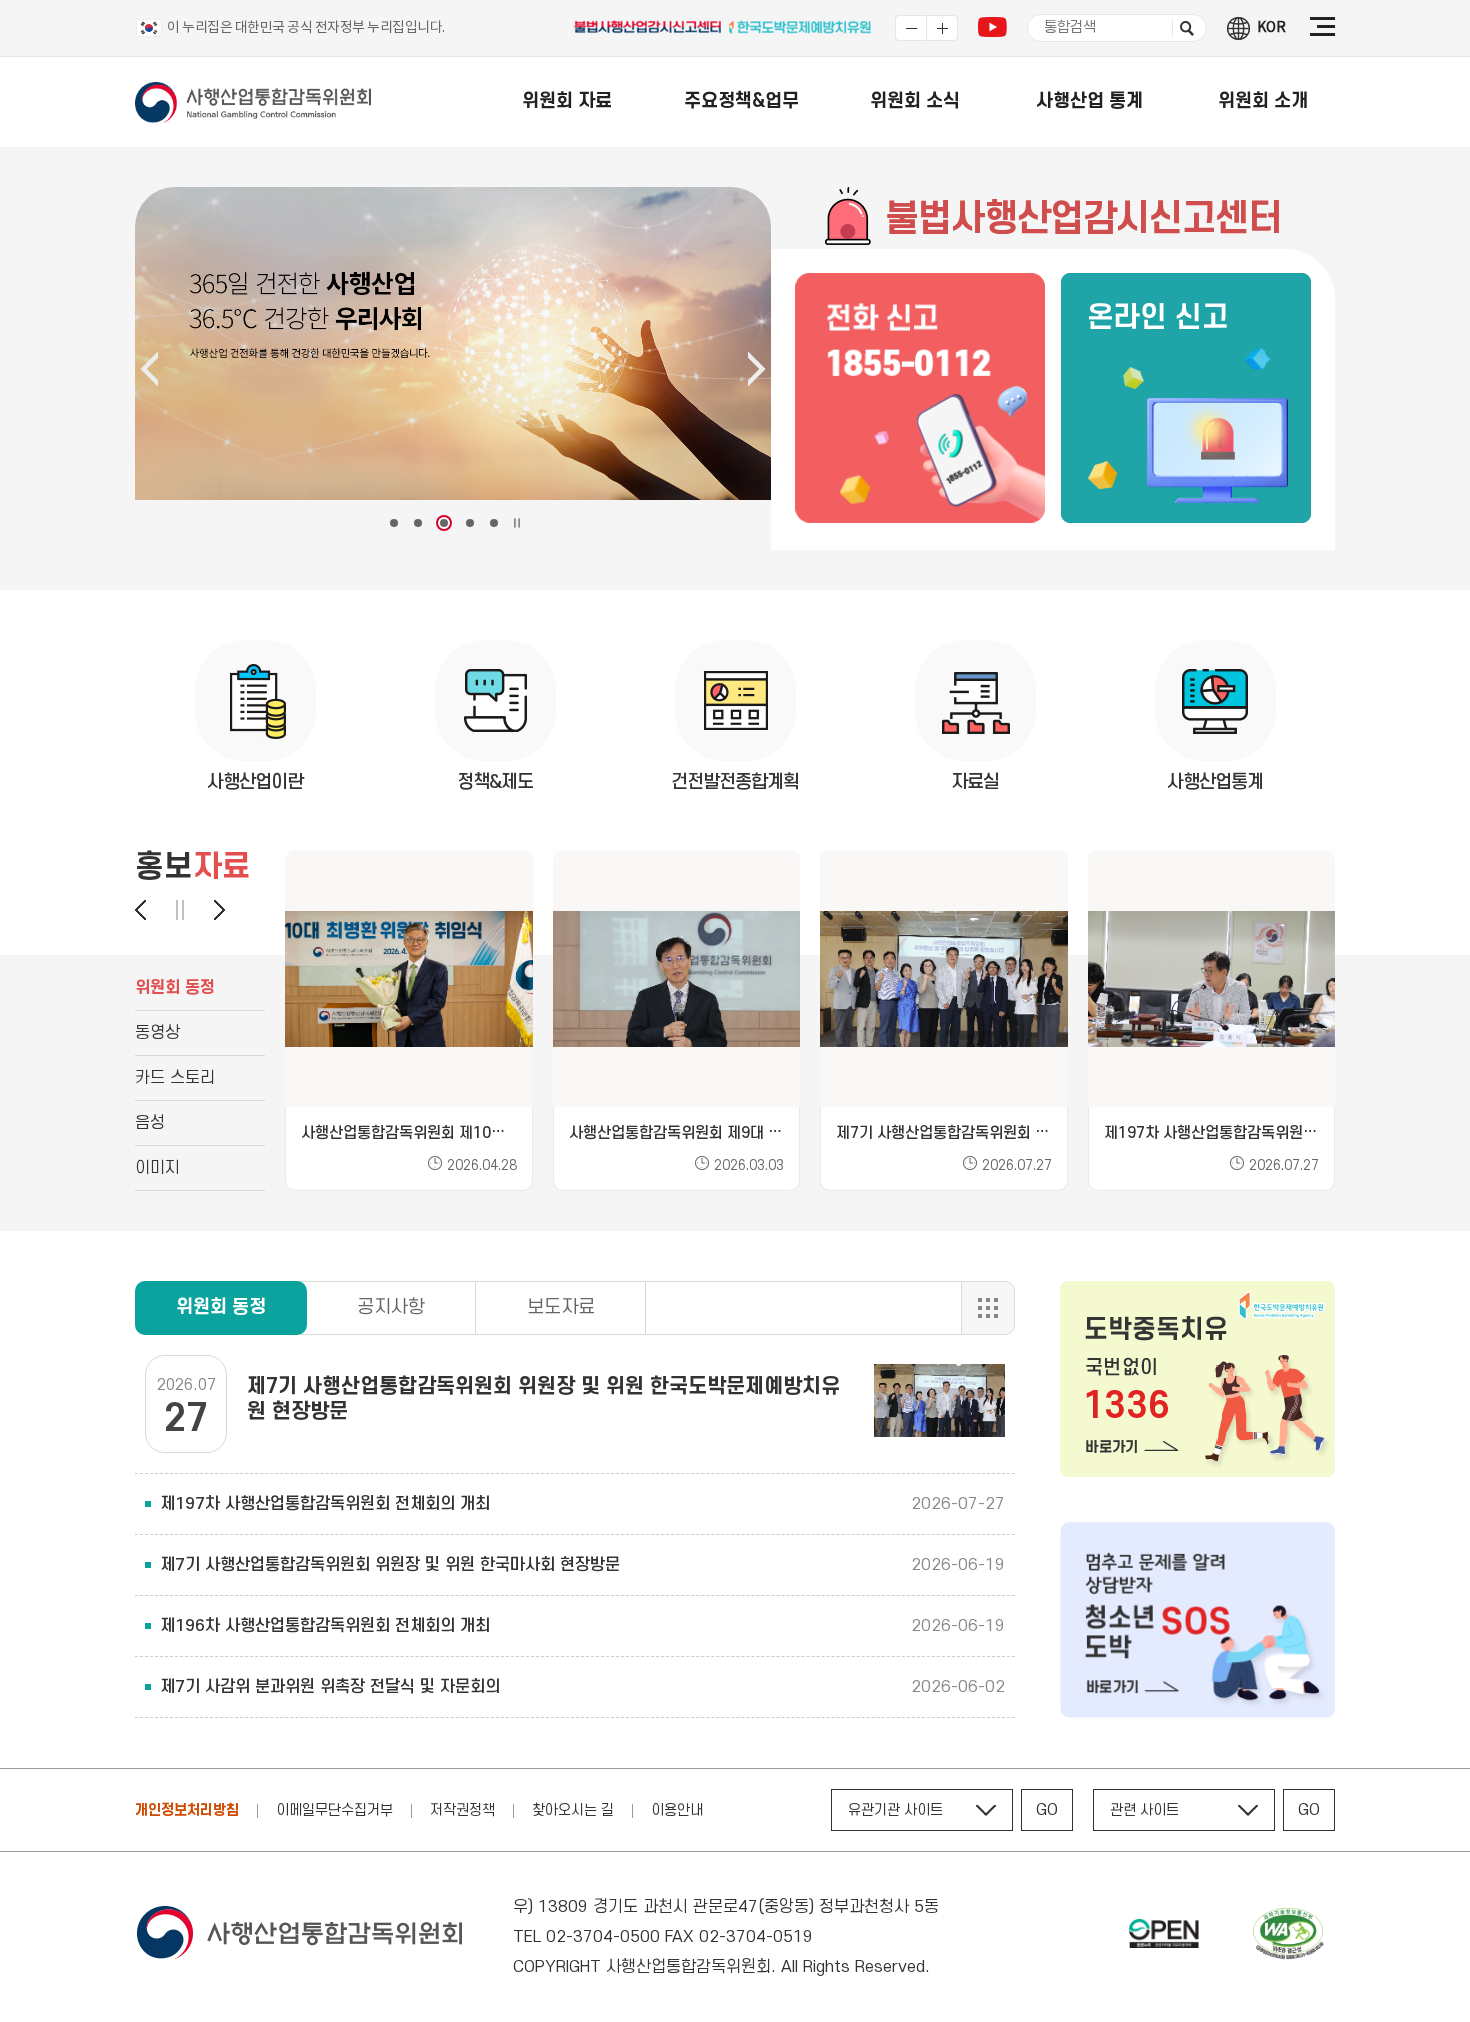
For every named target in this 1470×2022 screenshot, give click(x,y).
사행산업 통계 (1089, 101)
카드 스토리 (175, 1078)
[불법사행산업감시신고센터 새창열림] (649, 31)
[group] (409, 1020)
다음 (210, 910)
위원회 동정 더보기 (987, 1308)
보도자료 (561, 1307)
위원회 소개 (1263, 101)
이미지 (157, 1168)
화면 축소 (911, 28)
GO (1047, 1810)
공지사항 (391, 1307)
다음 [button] (757, 369)
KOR (1271, 28)
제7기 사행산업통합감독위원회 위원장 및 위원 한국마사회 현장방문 (390, 1565)
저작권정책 (462, 1810)
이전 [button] (149, 369)
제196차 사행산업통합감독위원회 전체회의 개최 (325, 1626)
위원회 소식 (915, 101)
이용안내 (677, 1810)
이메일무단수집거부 (334, 1810)
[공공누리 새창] (1164, 1937)
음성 (150, 1123)
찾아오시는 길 (573, 1810)
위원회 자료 (567, 101)
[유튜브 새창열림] (992, 32)
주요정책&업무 (741, 101)
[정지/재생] (517, 523)
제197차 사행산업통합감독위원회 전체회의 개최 (325, 1504)
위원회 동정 (175, 988)
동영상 (157, 1033)
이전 (150, 910)
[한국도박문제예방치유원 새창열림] (801, 31)
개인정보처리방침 (187, 1810)
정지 (180, 910)
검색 (1183, 28)
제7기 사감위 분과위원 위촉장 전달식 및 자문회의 (330, 1687)
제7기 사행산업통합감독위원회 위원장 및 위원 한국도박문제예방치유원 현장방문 (543, 1399)
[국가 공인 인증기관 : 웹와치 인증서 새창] (1288, 1937)
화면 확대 (942, 28)
